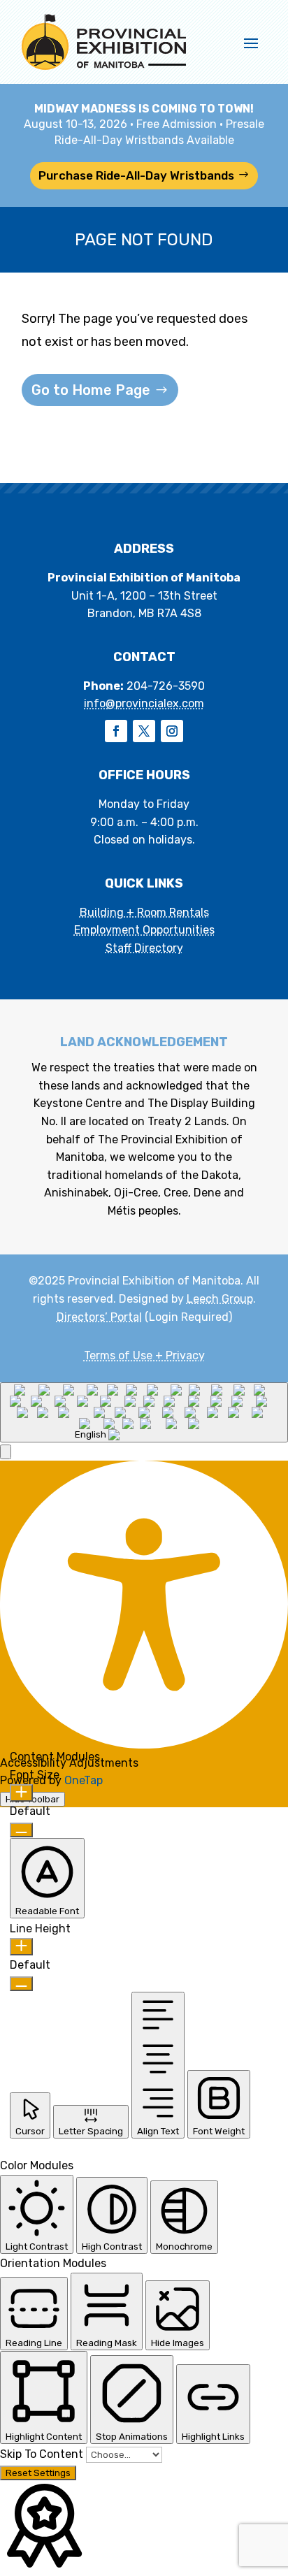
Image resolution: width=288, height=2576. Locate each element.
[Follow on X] (144, 731)
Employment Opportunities (144, 930)
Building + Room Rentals (144, 912)
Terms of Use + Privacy (144, 1355)
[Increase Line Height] (21, 1947)
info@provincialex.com (144, 703)
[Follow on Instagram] (172, 731)
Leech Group (220, 1299)
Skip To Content (43, 2454)
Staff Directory (144, 948)
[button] (6, 1452)
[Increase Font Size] (21, 1793)
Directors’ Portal (99, 1317)
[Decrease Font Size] (21, 1830)
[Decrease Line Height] (21, 1984)
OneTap (84, 1780)
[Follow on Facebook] (116, 731)
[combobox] (144, 1412)
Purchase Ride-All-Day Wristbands (136, 175)
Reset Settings (38, 2473)
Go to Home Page (91, 390)
